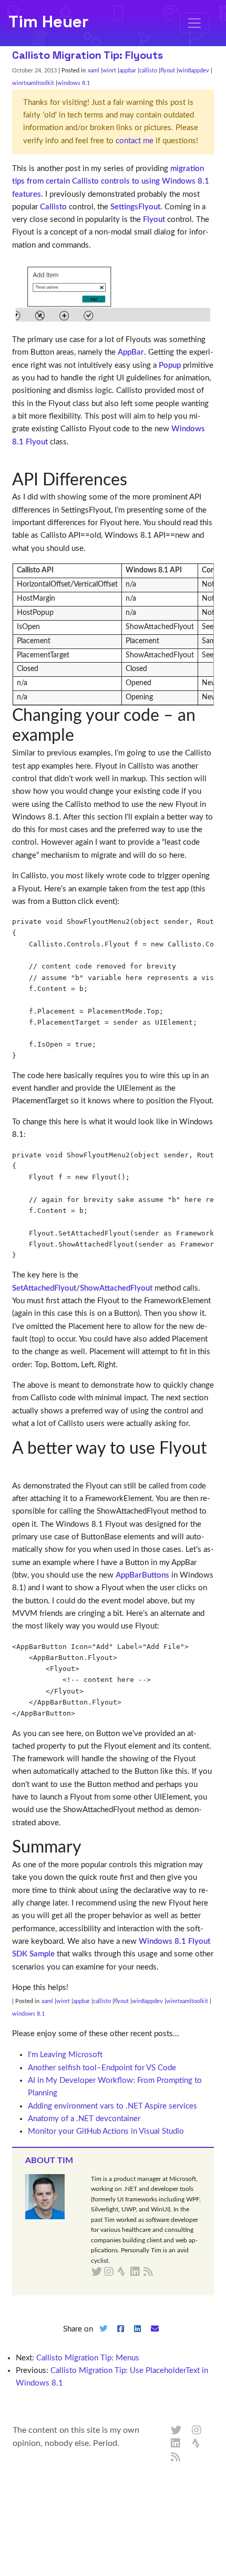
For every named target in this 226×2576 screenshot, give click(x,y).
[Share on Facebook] (120, 2338)
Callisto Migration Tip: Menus (88, 2358)
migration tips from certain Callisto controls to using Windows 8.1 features (111, 182)
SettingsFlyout (135, 207)
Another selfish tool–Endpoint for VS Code (102, 2068)
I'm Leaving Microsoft (65, 2055)
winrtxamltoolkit (33, 83)
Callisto (53, 207)
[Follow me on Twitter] (176, 2431)
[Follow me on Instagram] (197, 2431)
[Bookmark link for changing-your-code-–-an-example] (82, 736)
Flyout (154, 220)
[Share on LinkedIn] (138, 2338)
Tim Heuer (48, 22)
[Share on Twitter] (103, 2338)
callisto (148, 71)
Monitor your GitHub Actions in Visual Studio (106, 2131)
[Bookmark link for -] (20, 466)
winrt (109, 71)
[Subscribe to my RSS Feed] (161, 2272)
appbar (128, 71)
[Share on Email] (155, 2338)
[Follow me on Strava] (197, 2444)
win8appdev (194, 71)
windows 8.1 (74, 83)
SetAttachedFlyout (44, 1288)
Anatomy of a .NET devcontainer (84, 2119)
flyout (168, 71)
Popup (170, 365)
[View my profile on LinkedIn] (176, 2444)
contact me (135, 141)
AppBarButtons (142, 1575)
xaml (94, 71)
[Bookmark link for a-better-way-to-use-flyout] (20, 1468)
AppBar (131, 352)
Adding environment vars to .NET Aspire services (112, 2106)
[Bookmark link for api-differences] (135, 480)
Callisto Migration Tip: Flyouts (88, 55)
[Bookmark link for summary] (90, 1847)
